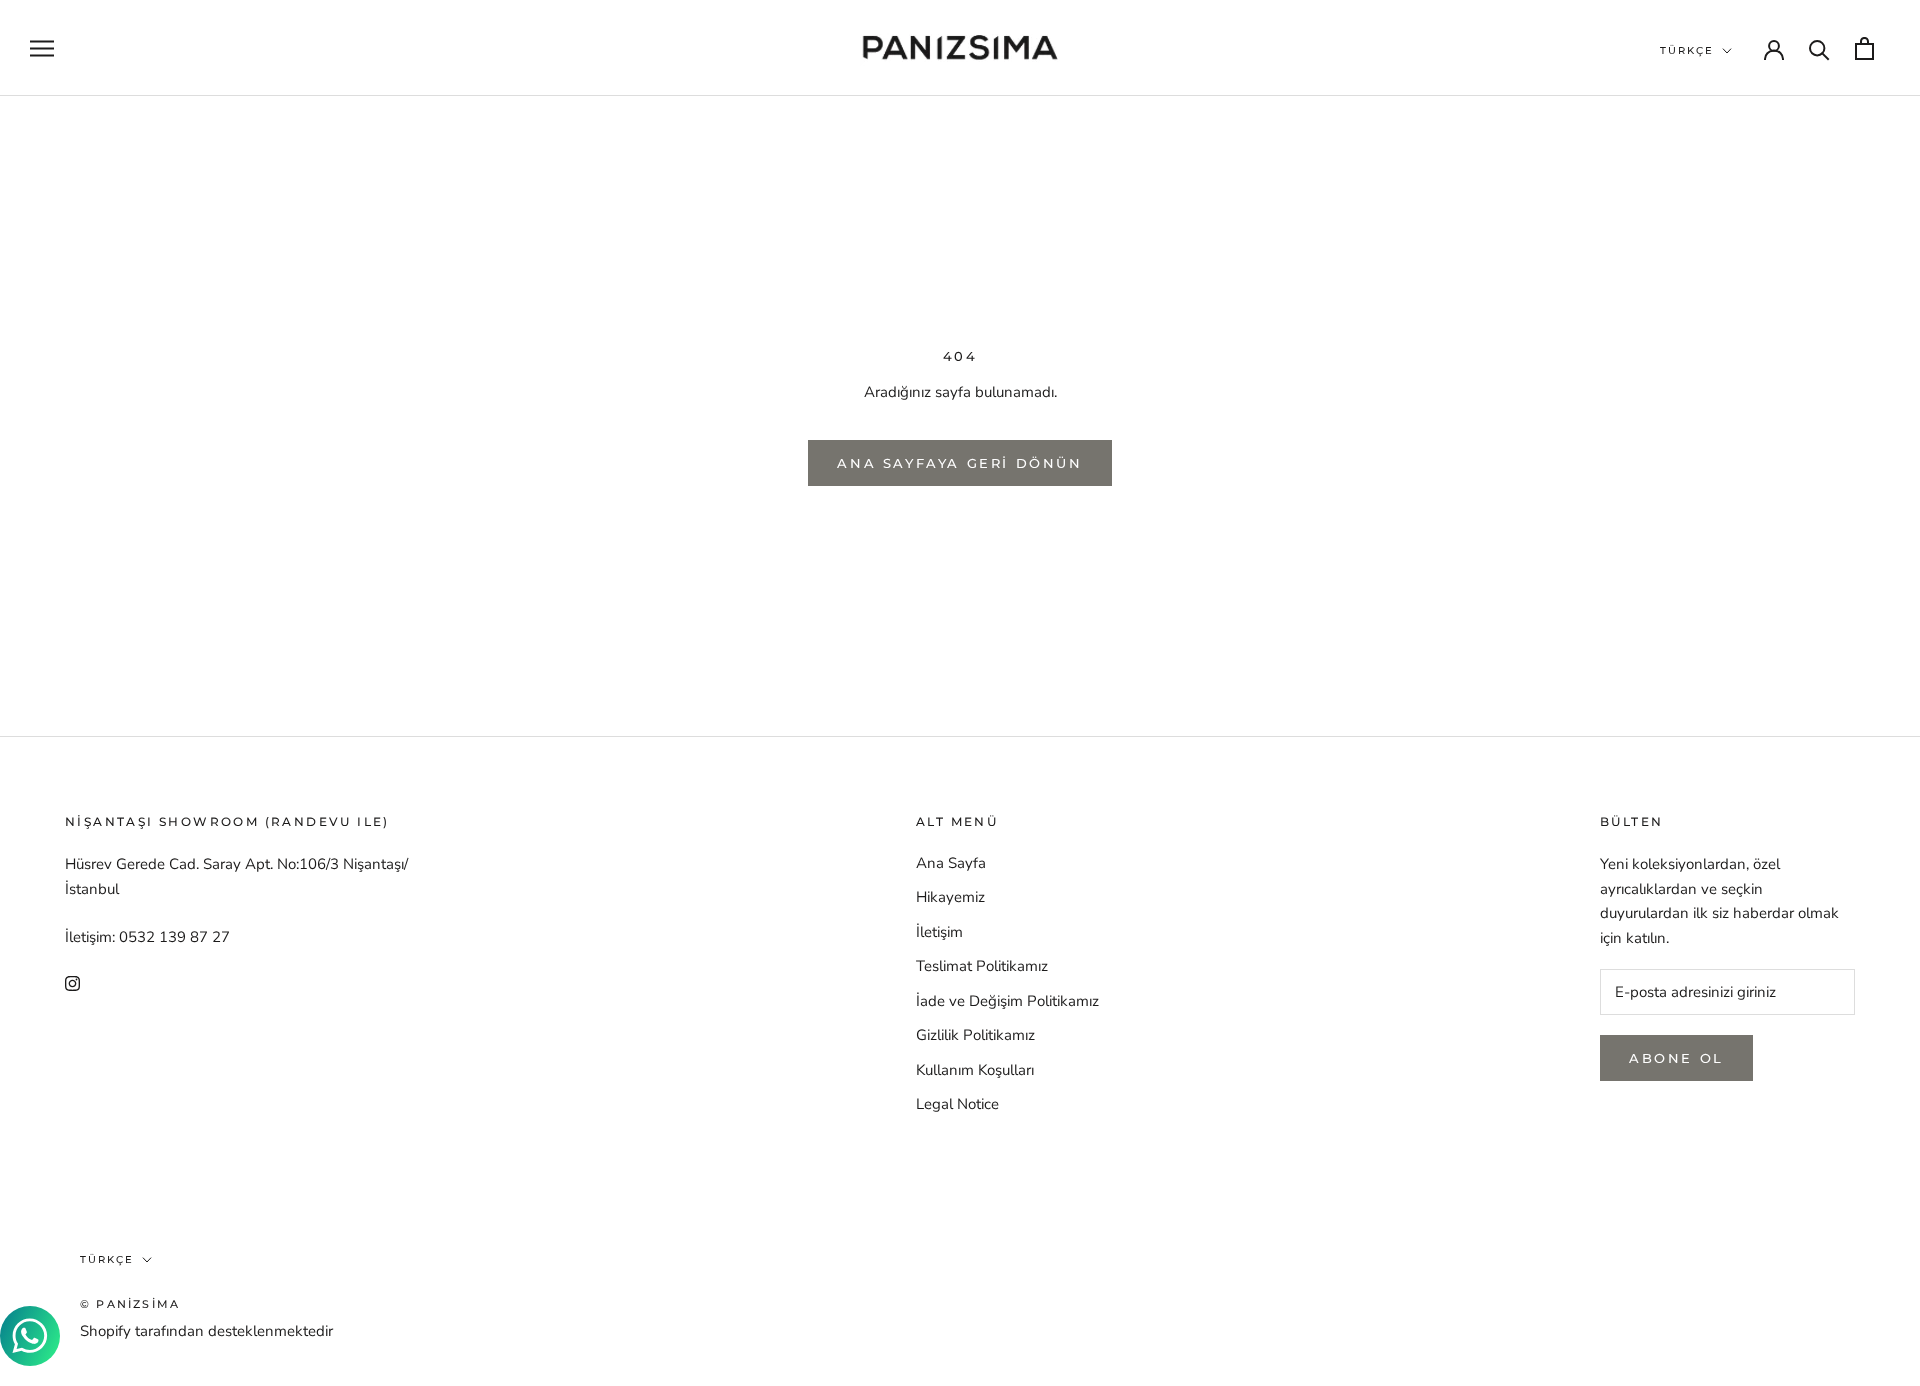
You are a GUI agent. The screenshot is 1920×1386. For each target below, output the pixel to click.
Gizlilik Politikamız (975, 1035)
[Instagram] (72, 982)
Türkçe (1687, 50)
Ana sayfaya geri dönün (959, 463)
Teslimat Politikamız (982, 966)
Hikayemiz (950, 897)
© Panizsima (130, 1304)
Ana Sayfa (951, 863)
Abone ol (1676, 1058)
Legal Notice (957, 1104)
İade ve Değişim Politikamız (1007, 1001)
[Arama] (1819, 48)
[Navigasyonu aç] (42, 48)
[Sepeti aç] (1864, 48)
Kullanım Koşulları (975, 1070)
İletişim (939, 932)
